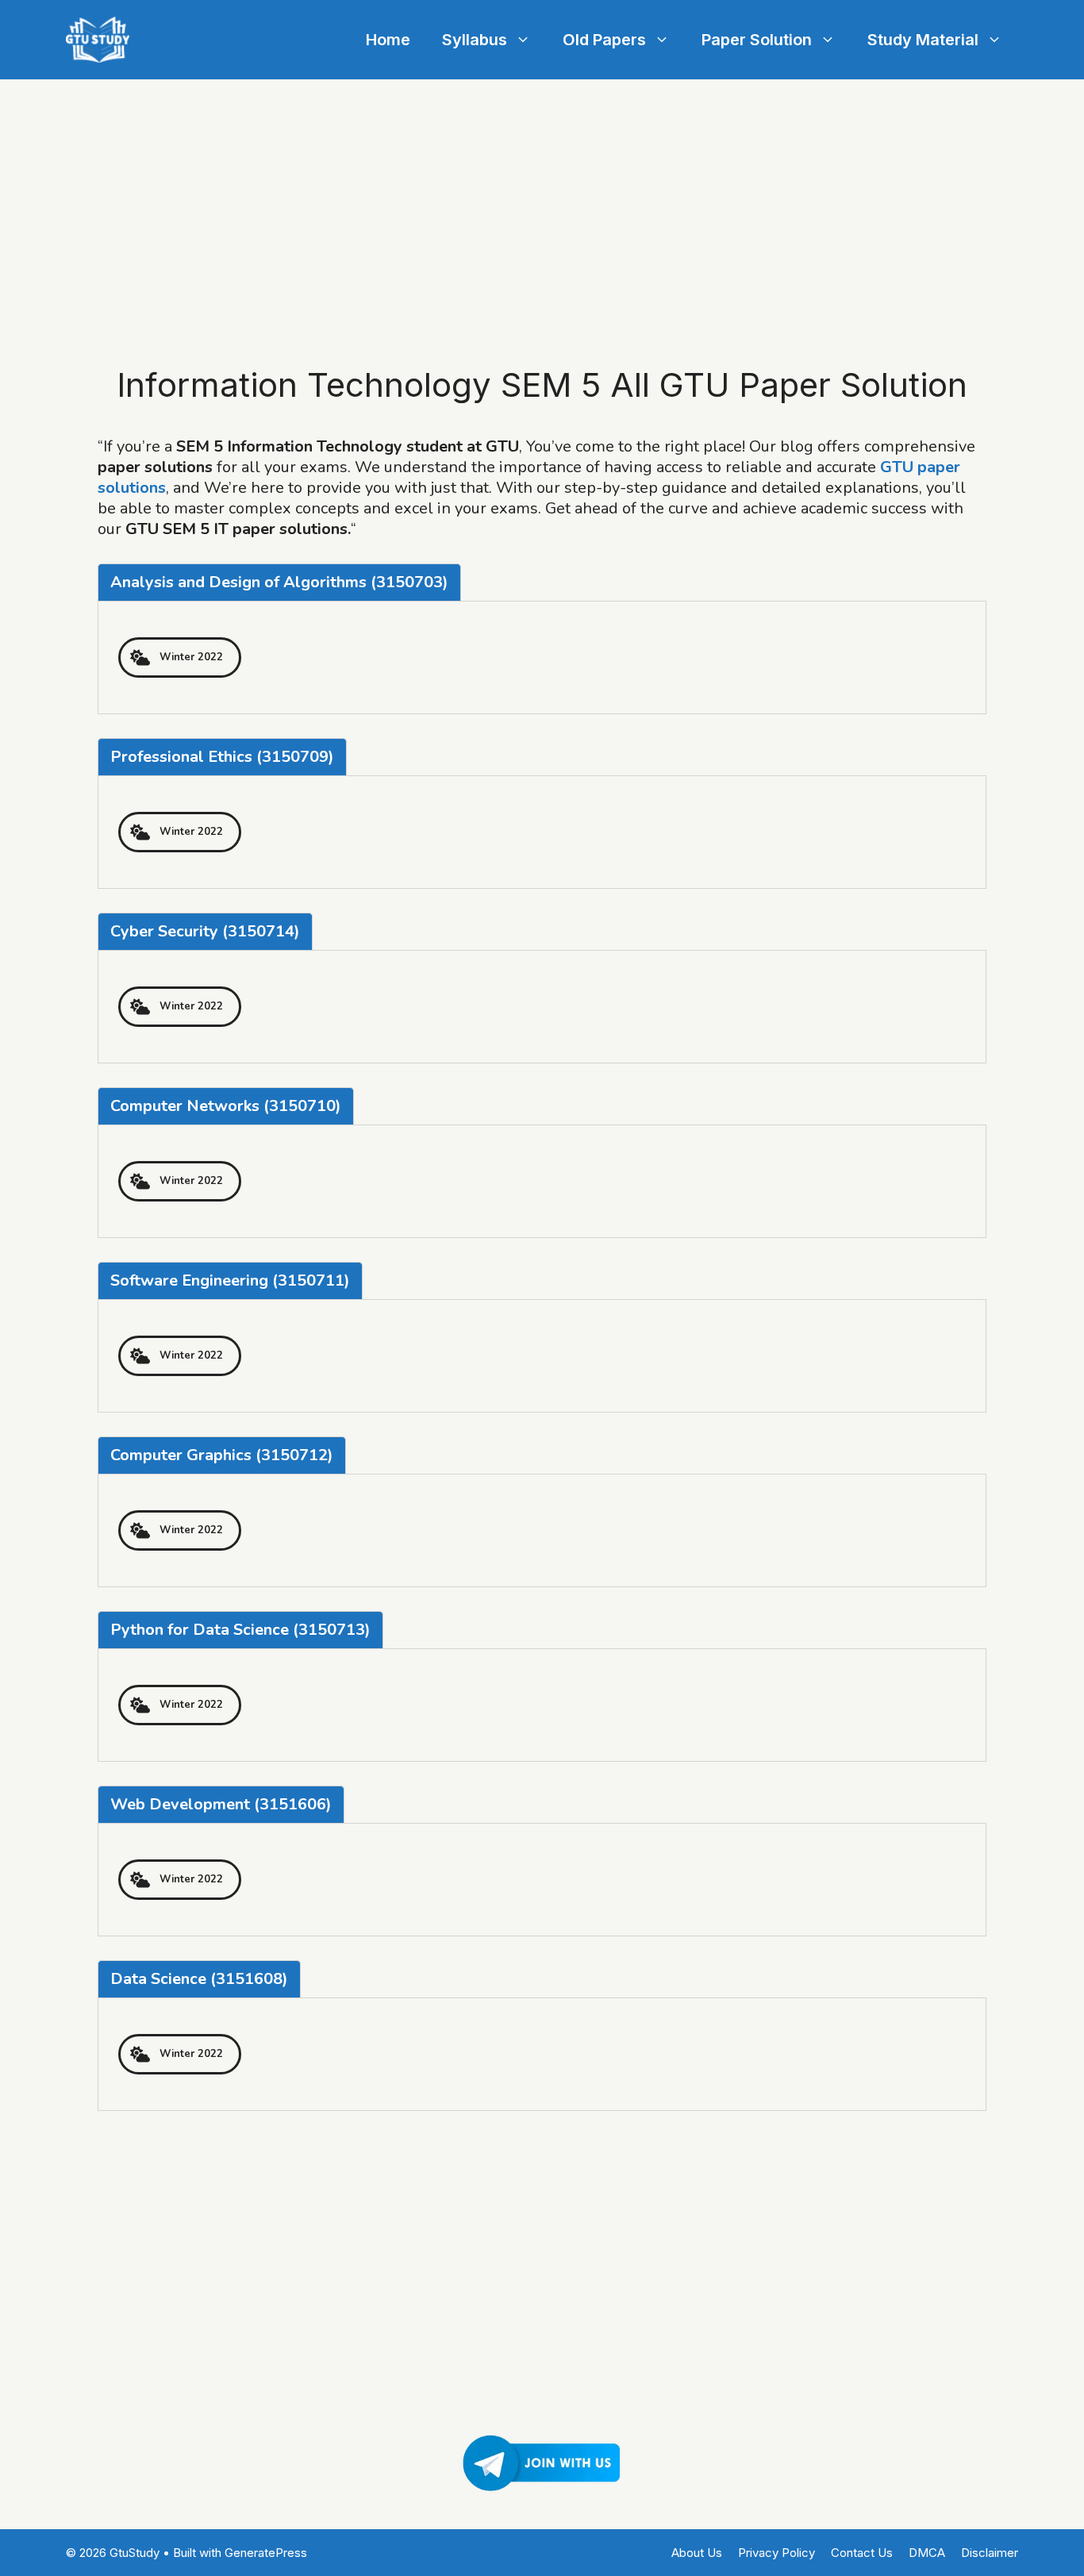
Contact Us (862, 2553)
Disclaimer (990, 2553)
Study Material (923, 40)
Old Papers (604, 40)
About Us (697, 2553)
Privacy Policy (776, 2553)
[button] (180, 657)
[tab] (279, 582)
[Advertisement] (542, 198)
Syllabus (475, 40)
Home (388, 40)
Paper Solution (757, 40)
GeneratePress (266, 2553)
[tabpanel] (542, 657)
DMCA (927, 2553)
